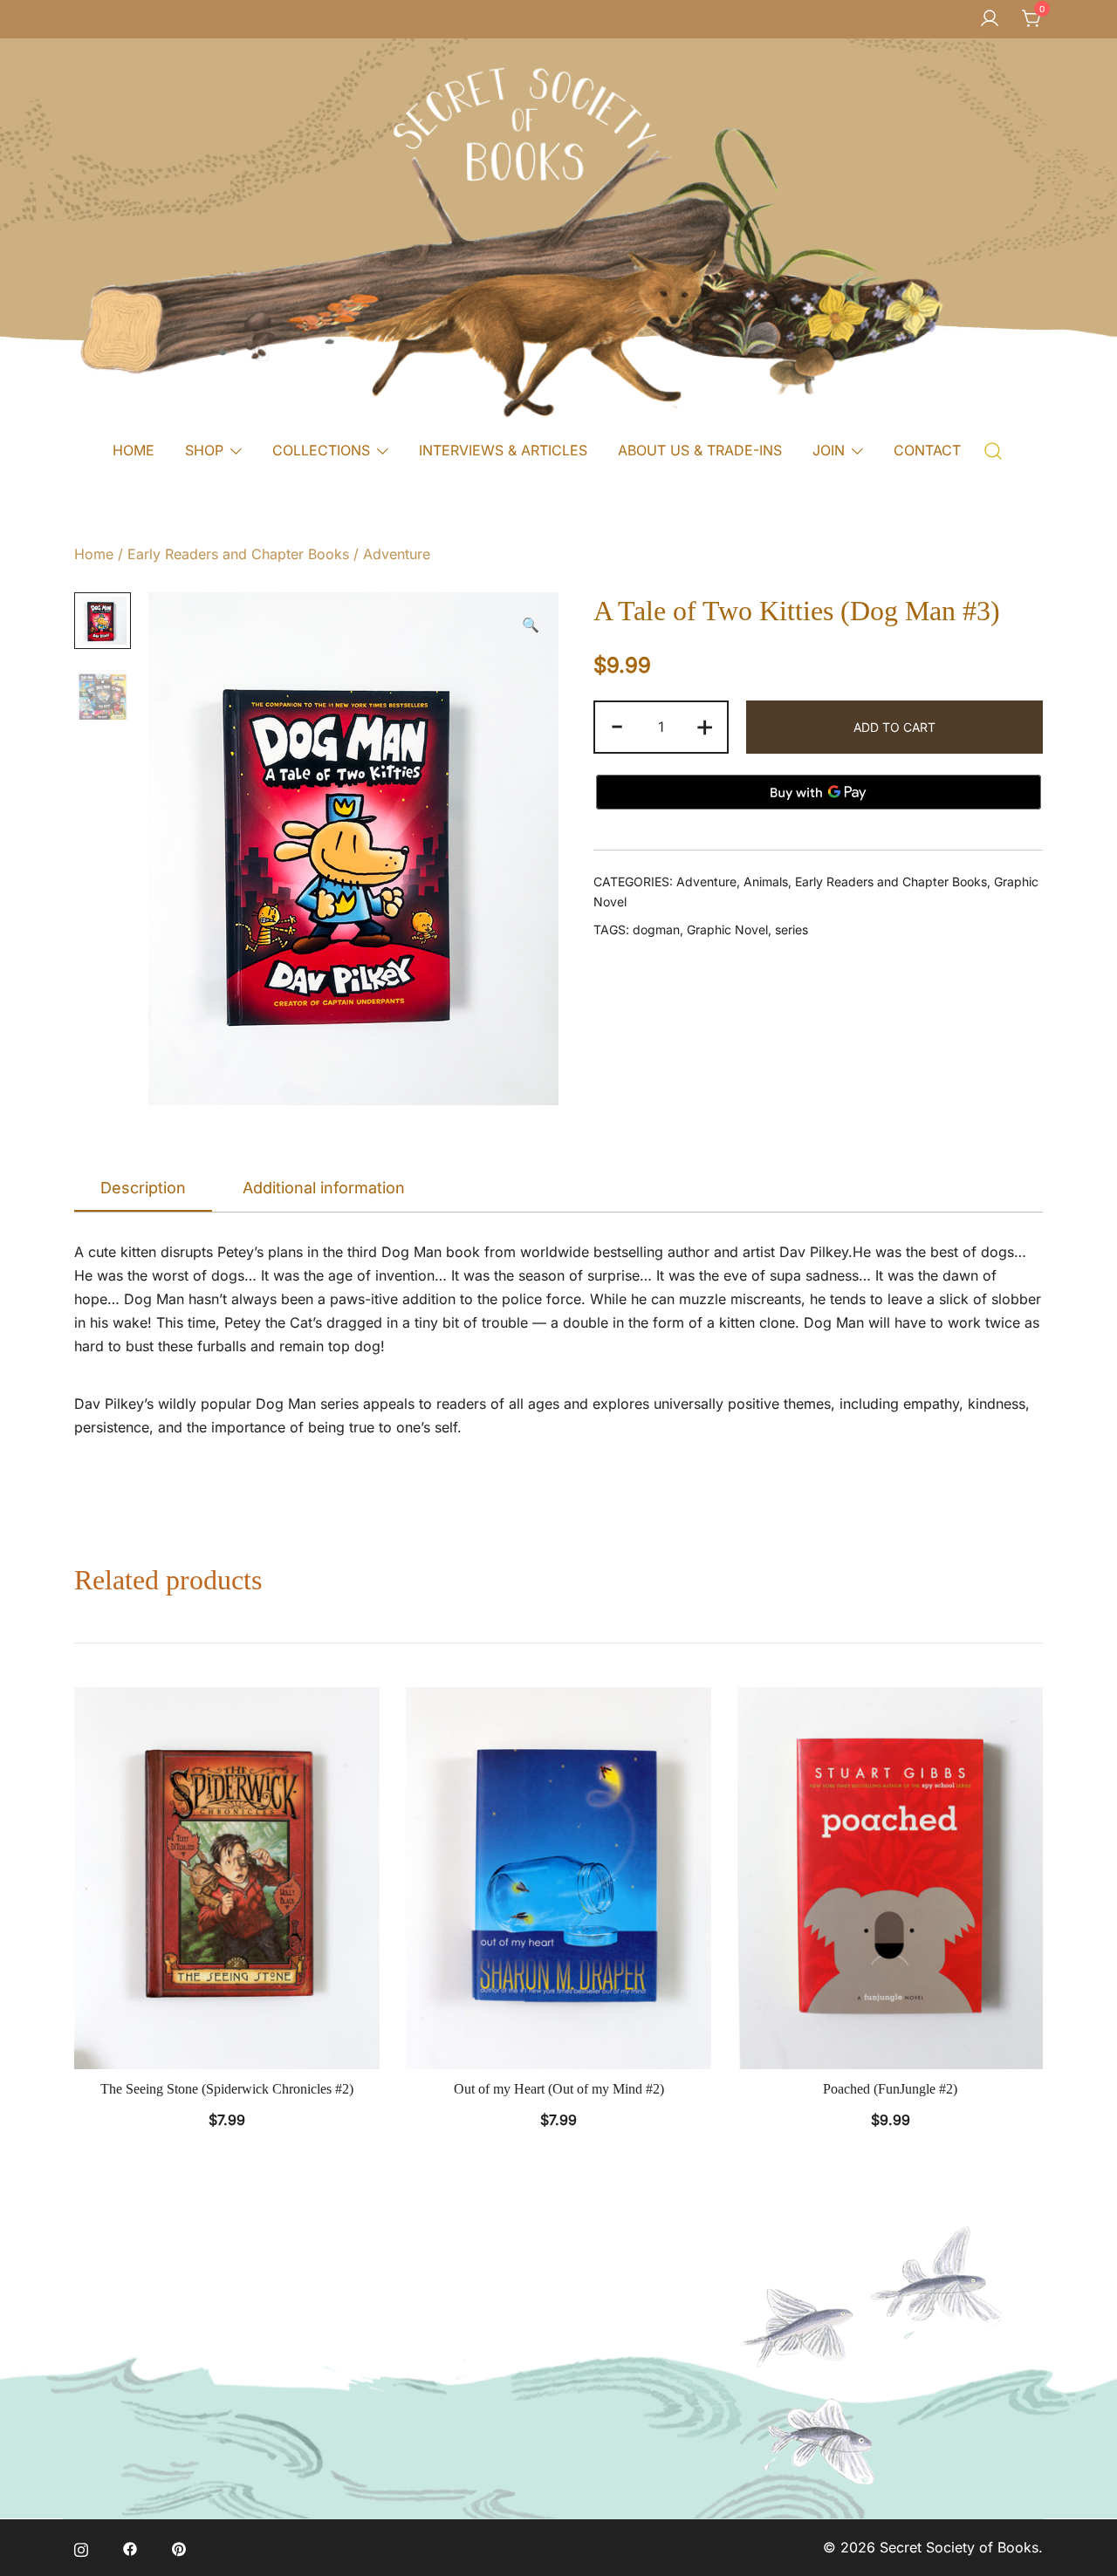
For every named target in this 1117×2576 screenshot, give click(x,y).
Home (94, 554)
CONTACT (927, 450)
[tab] (143, 1189)
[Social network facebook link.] (130, 2547)
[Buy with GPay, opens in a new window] (819, 792)
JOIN (829, 450)
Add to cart (894, 727)
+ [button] (705, 725)
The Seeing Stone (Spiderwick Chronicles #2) (227, 2089)
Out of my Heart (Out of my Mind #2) (559, 2089)
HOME (134, 450)
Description (143, 1188)
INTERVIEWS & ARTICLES (503, 450)
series (791, 929)
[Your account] (990, 19)
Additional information (324, 1188)
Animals (766, 881)
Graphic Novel (727, 929)
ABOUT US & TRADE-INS (700, 450)
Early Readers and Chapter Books (238, 554)
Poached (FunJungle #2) (890, 2089)
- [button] (617, 725)
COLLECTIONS (321, 450)
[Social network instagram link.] (81, 2547)
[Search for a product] (994, 450)
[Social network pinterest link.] (179, 2547)
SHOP (204, 450)
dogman (656, 929)
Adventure (397, 554)
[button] (531, 625)
